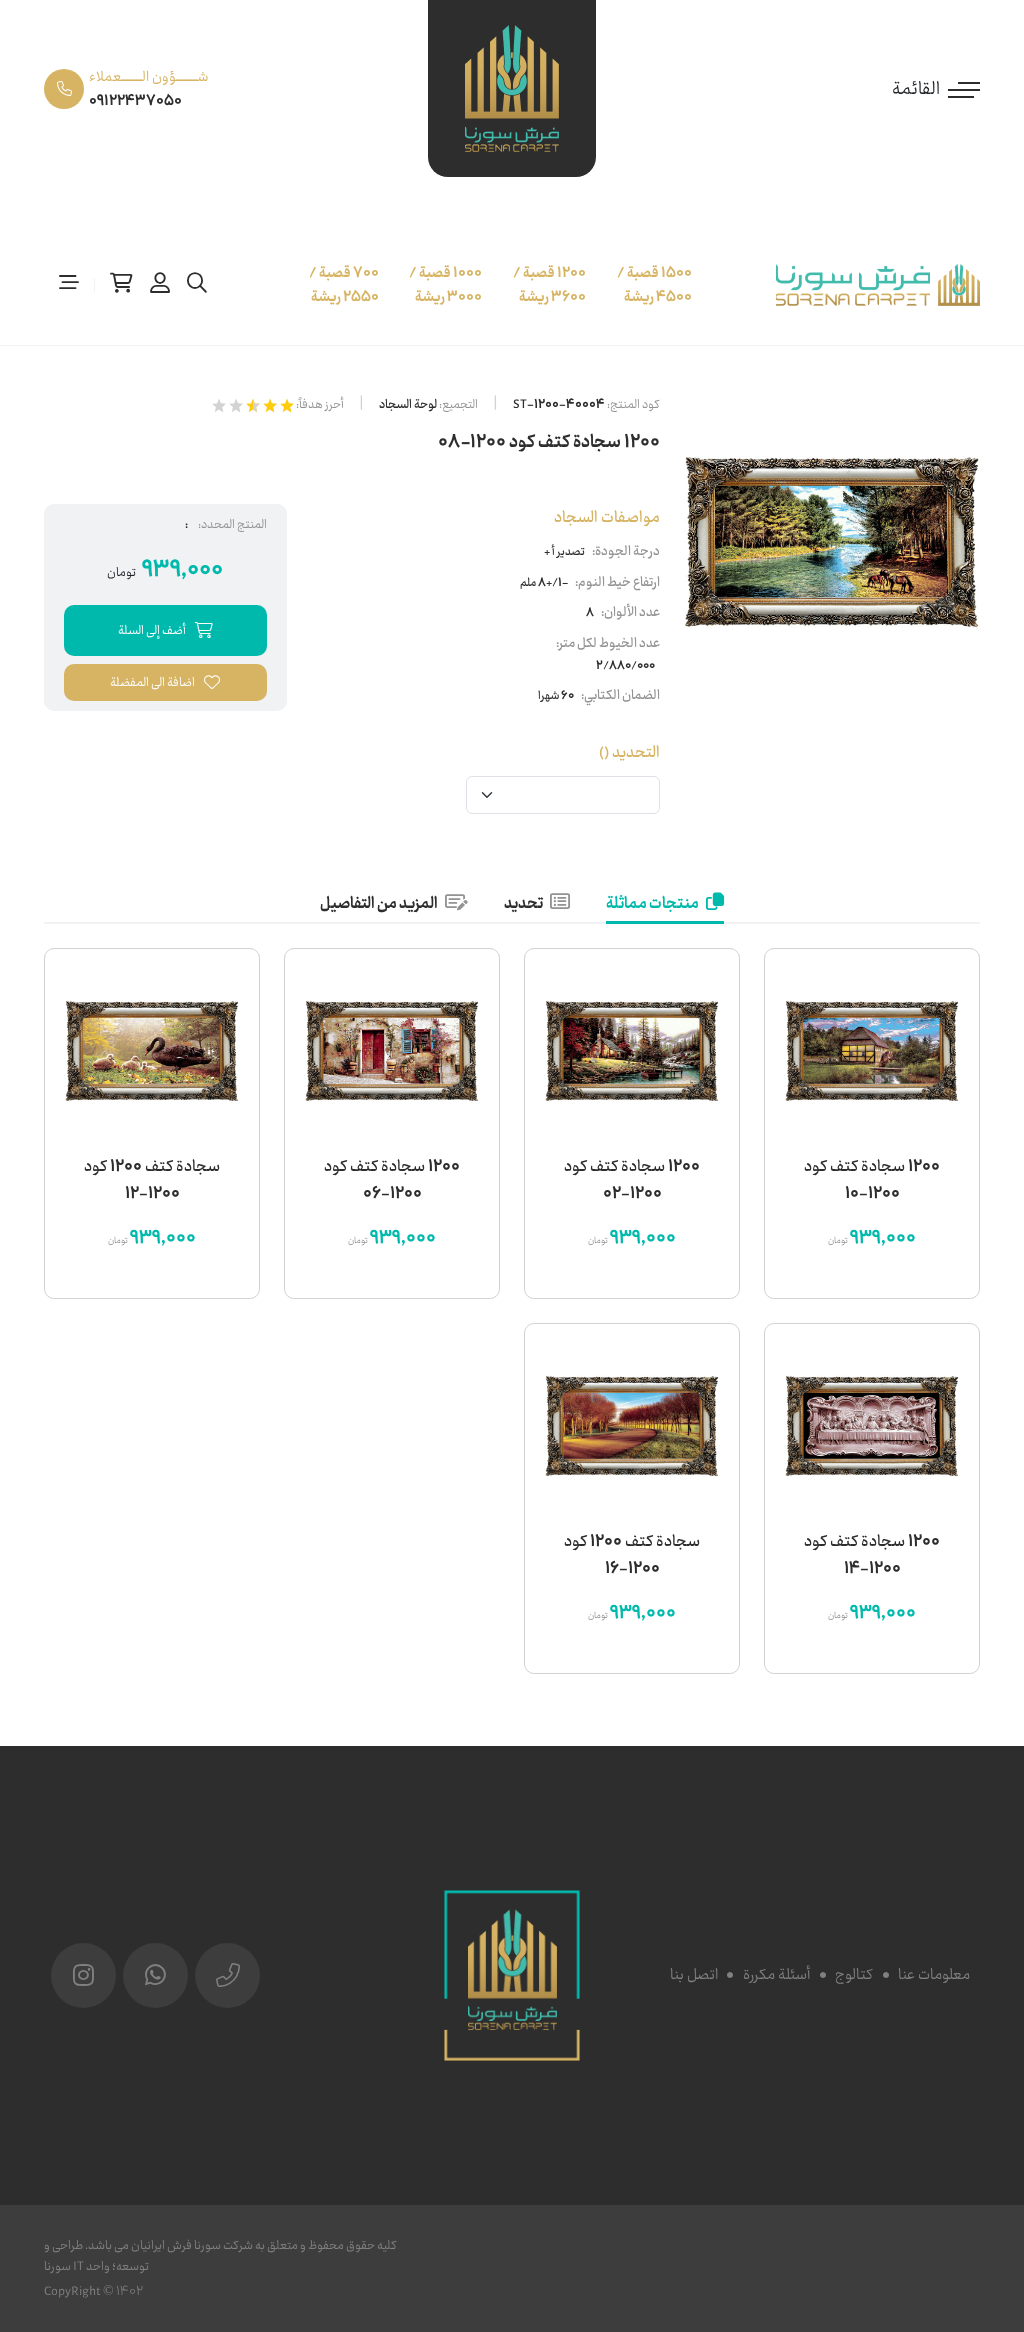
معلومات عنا (934, 1975)
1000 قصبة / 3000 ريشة (445, 285)
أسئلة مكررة (776, 1975)
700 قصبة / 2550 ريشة (344, 285)
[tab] (665, 905)
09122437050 (135, 101)
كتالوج (854, 1975)
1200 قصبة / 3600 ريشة (549, 285)
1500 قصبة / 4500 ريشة (654, 285)
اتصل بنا (694, 1975)
